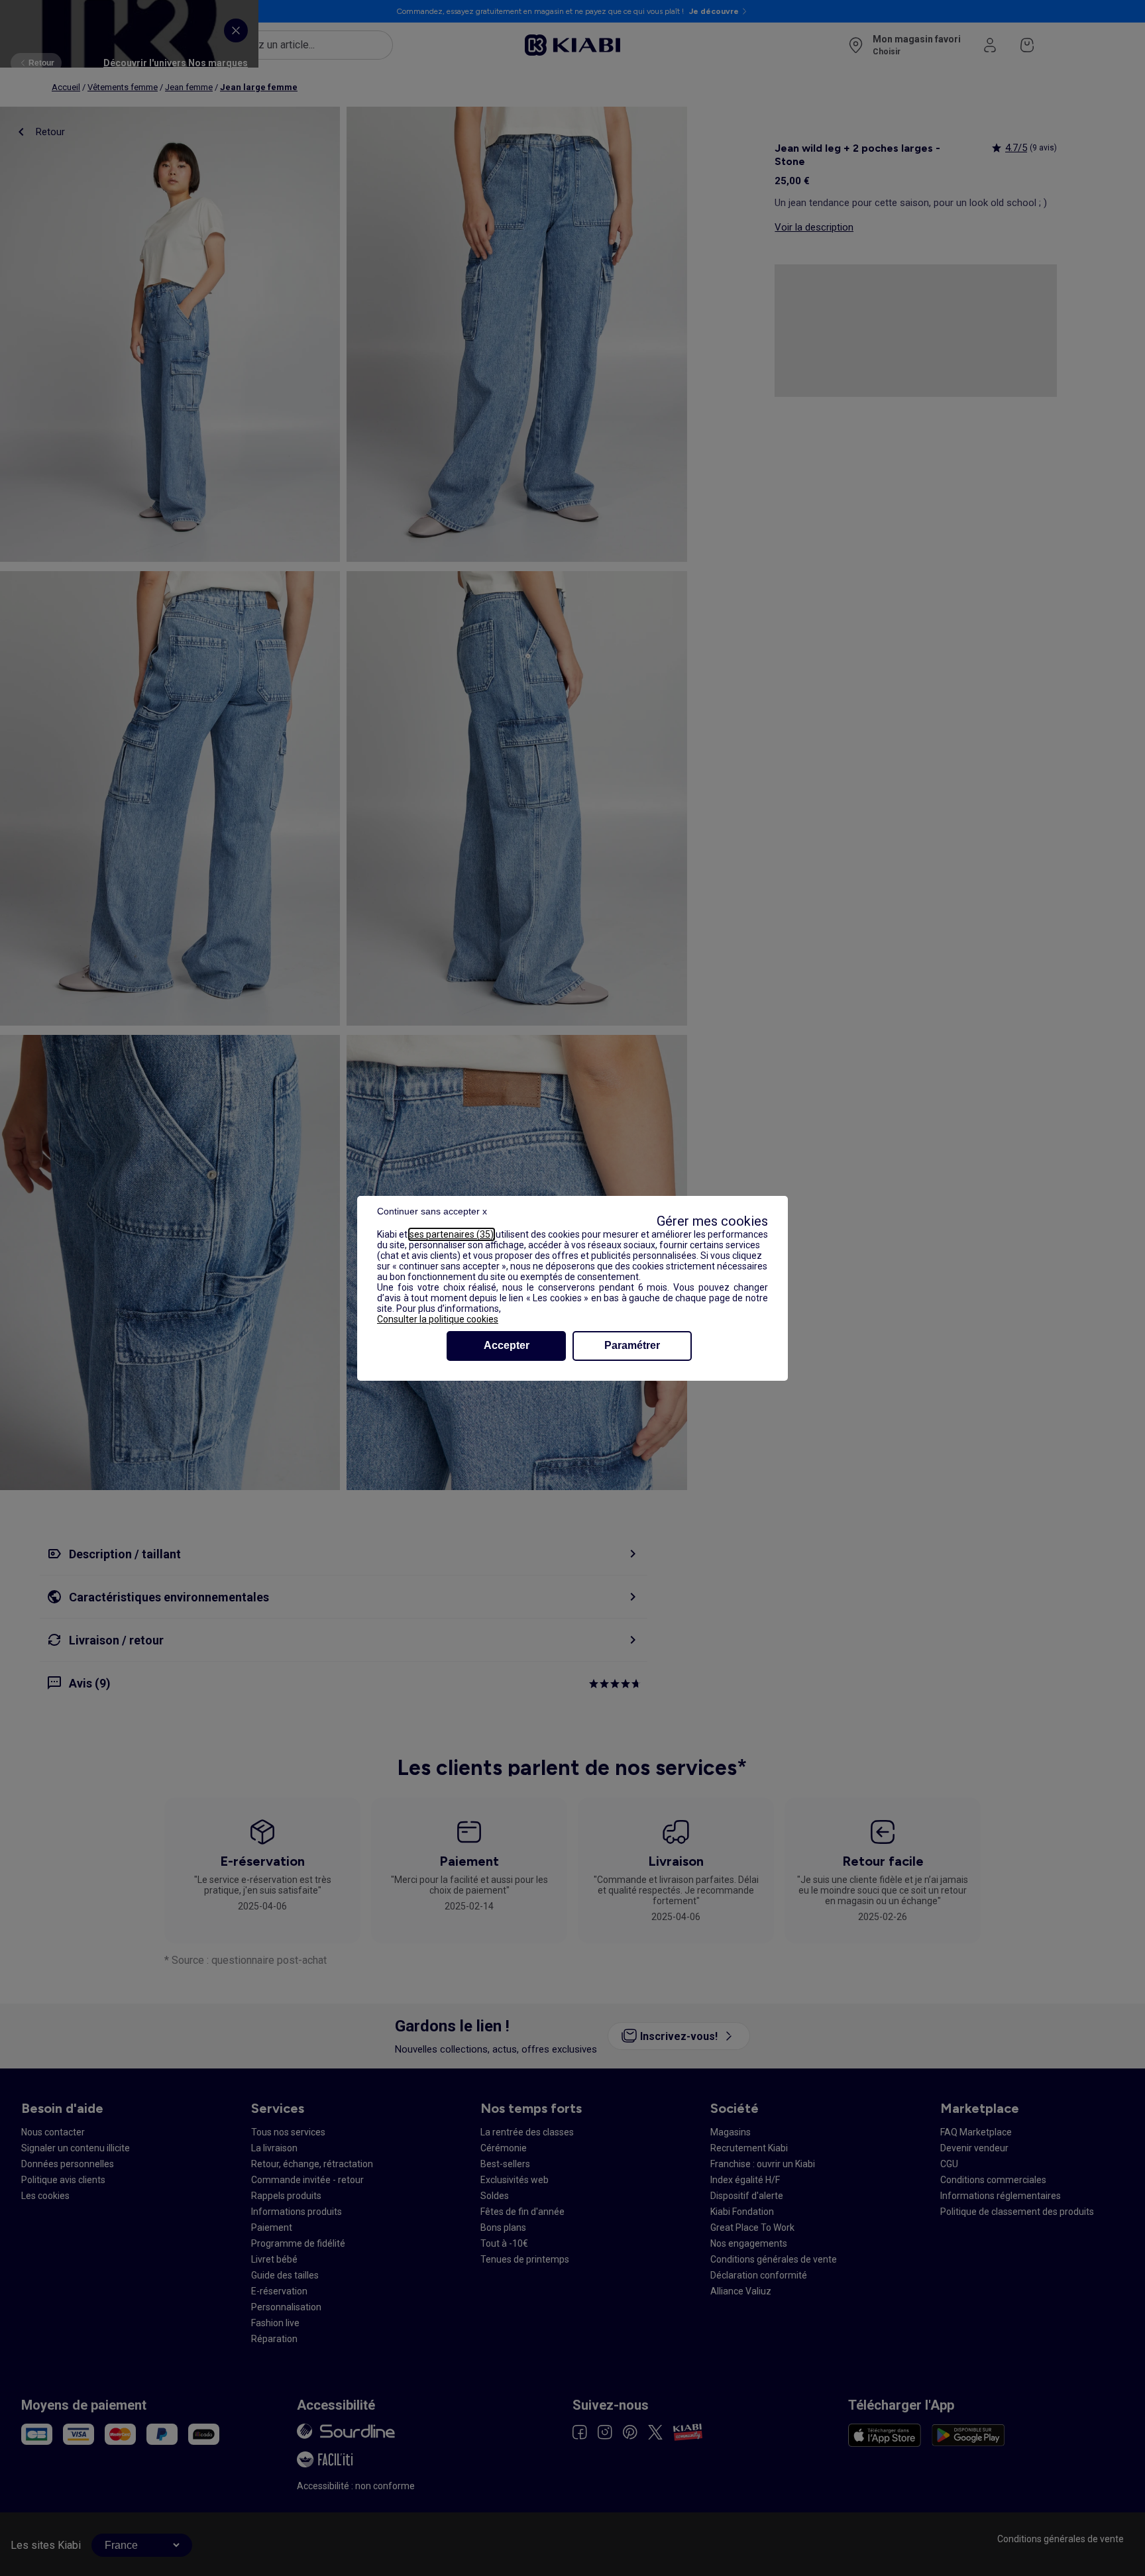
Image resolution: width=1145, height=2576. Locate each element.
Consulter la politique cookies (438, 1319)
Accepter (507, 1345)
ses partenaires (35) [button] (452, 1234)
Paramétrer (632, 1345)
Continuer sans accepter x (432, 1211)
